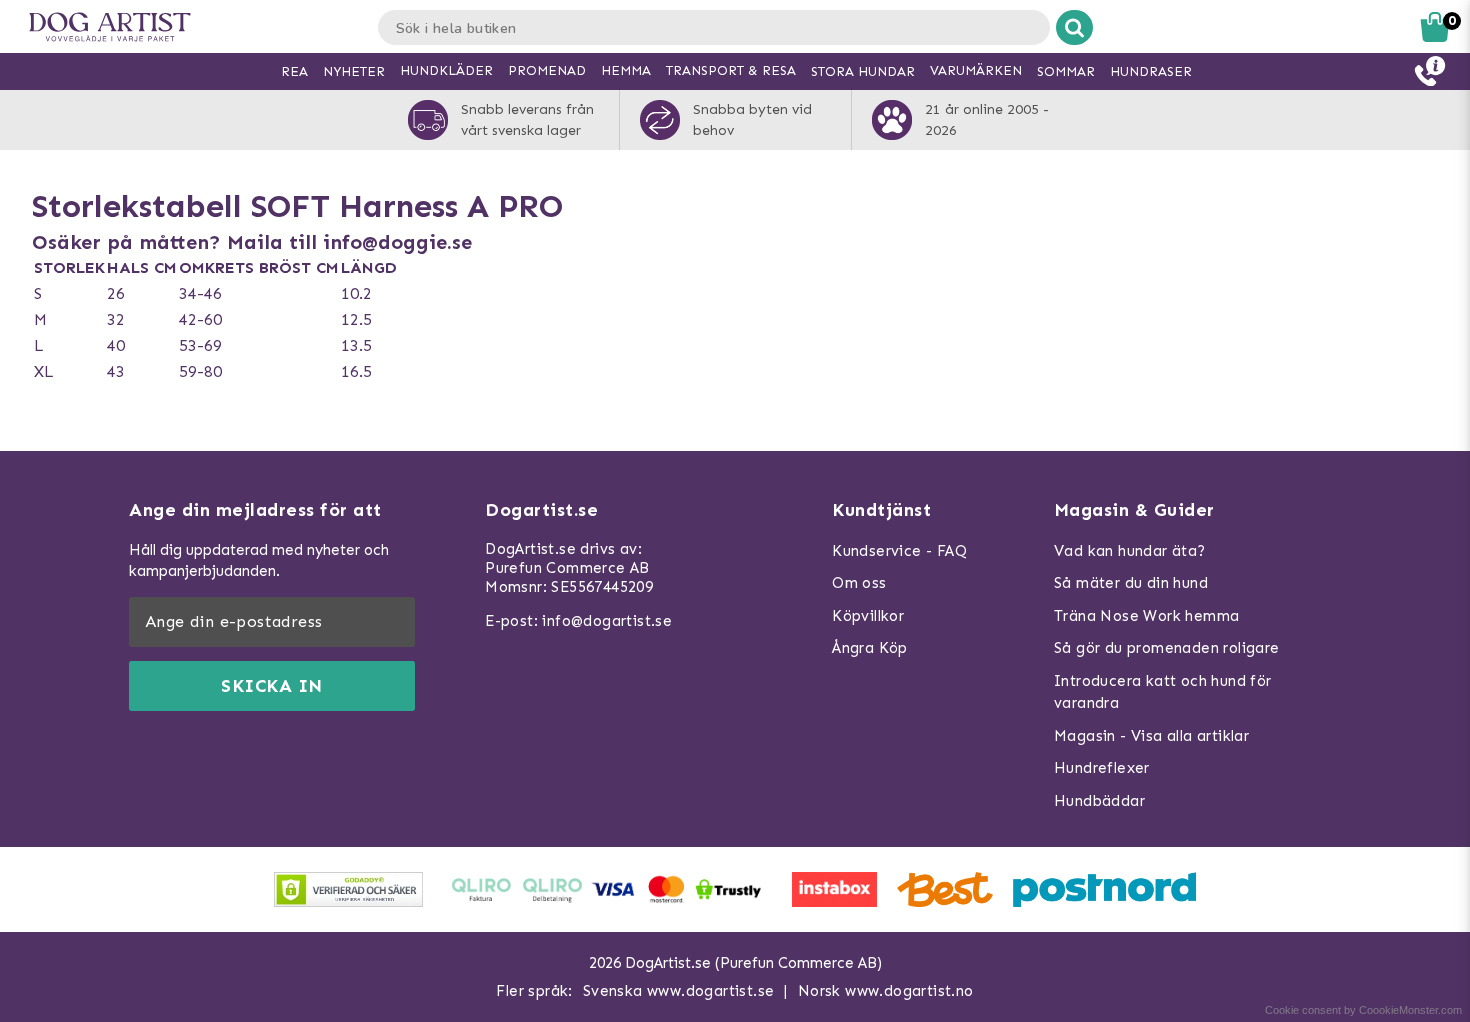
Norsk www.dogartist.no (886, 991)
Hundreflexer (1102, 768)
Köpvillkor (868, 616)
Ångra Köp (870, 648)
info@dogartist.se (607, 621)
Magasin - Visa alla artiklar (1151, 736)
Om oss (859, 583)
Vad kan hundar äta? (1130, 551)
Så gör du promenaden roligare (1167, 648)
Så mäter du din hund (1131, 583)
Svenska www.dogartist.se (679, 991)
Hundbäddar (1099, 801)
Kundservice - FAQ (899, 551)
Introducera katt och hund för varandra (1163, 692)
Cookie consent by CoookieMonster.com (1363, 1010)
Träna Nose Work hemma (1146, 616)
